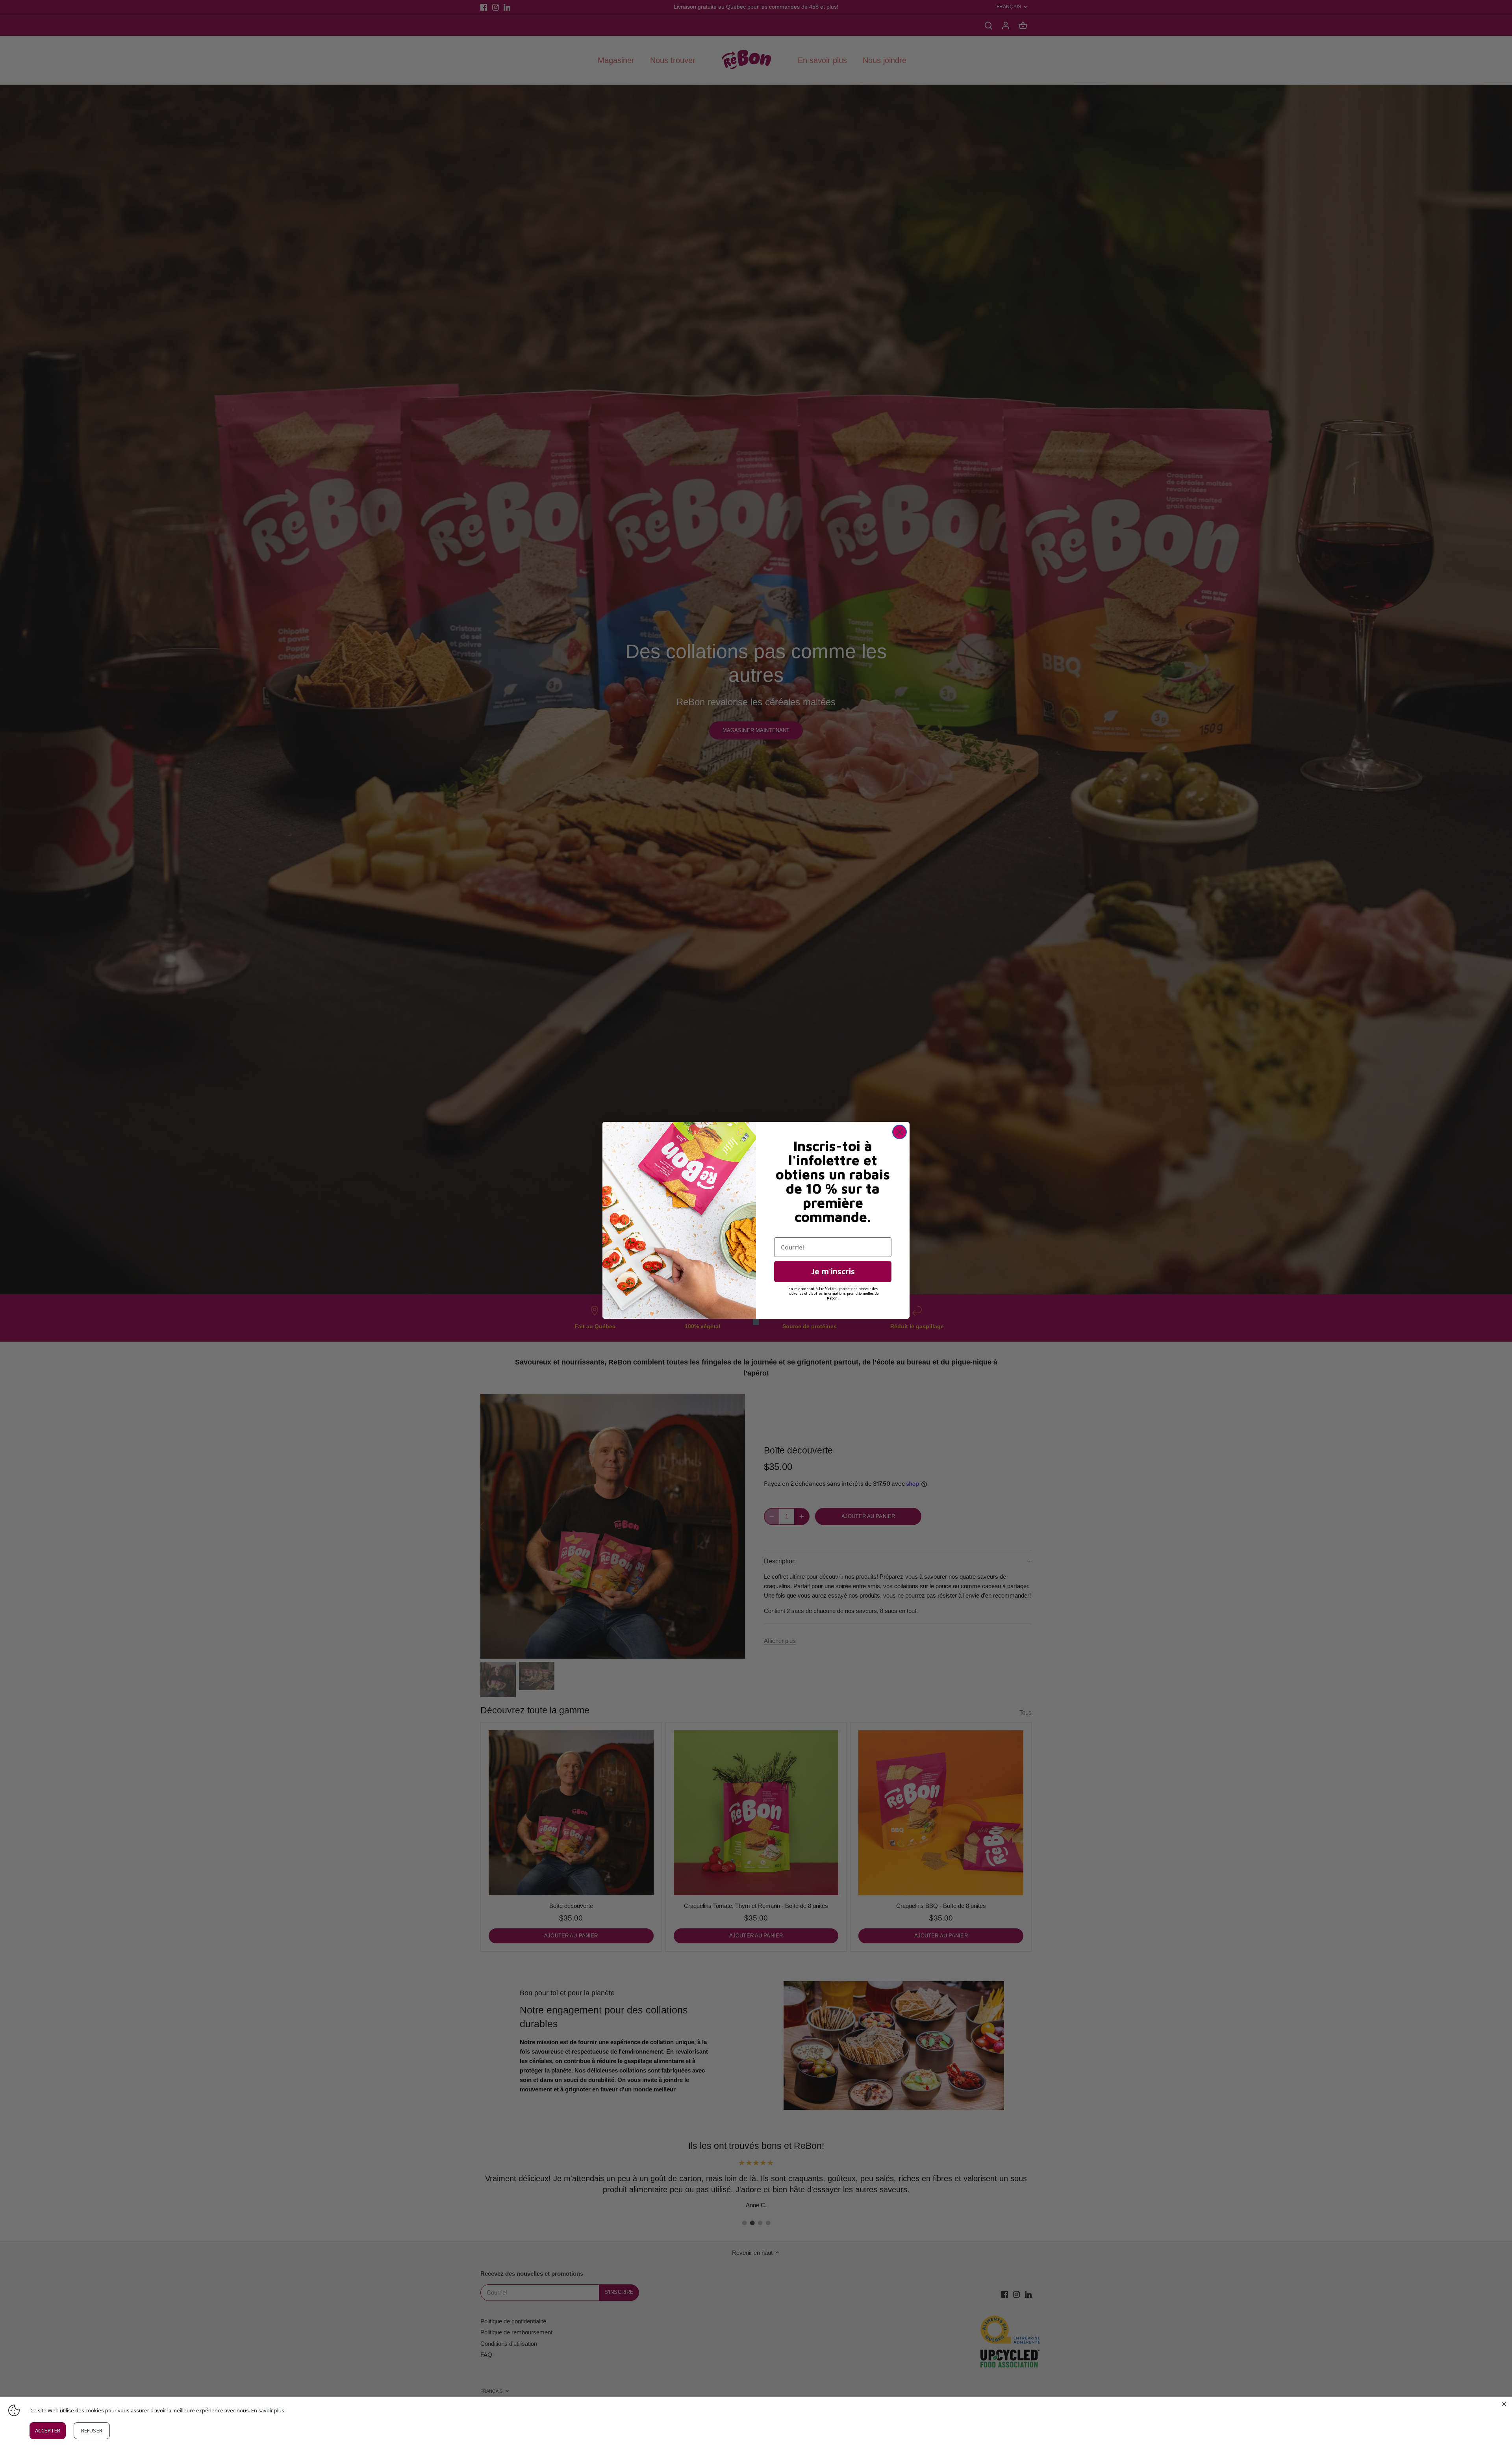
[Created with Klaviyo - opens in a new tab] (756, 1322)
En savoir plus (268, 2410)
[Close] (1504, 2404)
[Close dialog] (900, 1132)
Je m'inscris (833, 1271)
